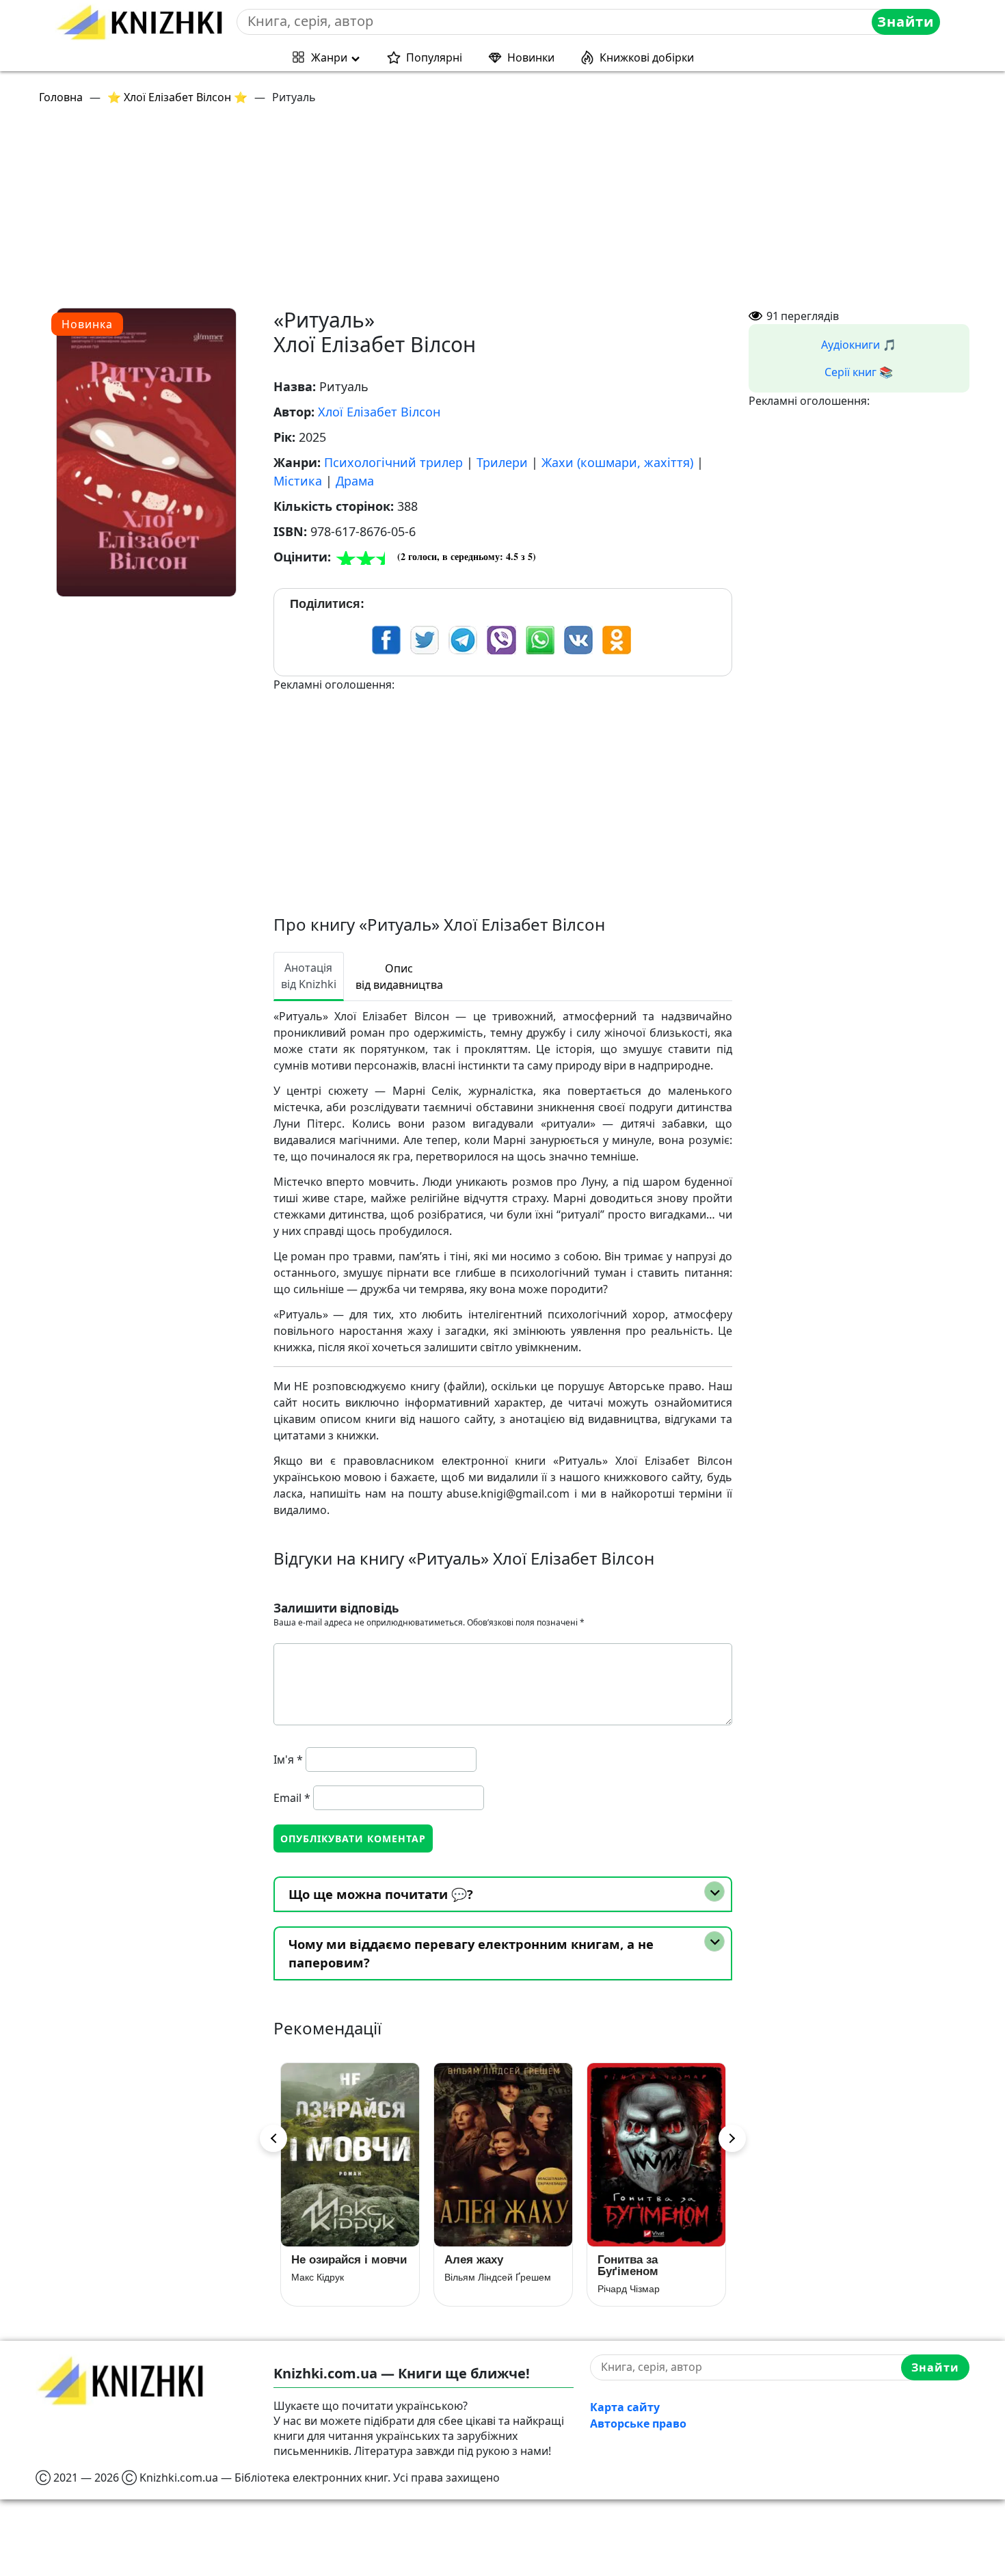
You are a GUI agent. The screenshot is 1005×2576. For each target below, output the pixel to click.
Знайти (906, 22)
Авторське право (638, 2424)
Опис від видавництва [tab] (399, 977)
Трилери (502, 462)
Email (292, 1798)
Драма (355, 481)
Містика (298, 481)
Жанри (329, 57)
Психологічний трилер (393, 462)
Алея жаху (321, 2260)
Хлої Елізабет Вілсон (379, 412)
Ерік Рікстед (624, 2289)
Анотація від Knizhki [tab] (309, 976)
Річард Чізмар (475, 2289)
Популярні (434, 57)
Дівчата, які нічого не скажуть (650, 2266)
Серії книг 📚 (859, 372)
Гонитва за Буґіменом (475, 2266)
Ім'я (288, 1760)
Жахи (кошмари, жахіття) (617, 462)
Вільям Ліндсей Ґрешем (345, 2277)
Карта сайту (625, 2407)
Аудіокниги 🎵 (859, 345)
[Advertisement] (446, 212)
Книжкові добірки (647, 57)
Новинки (531, 57)
